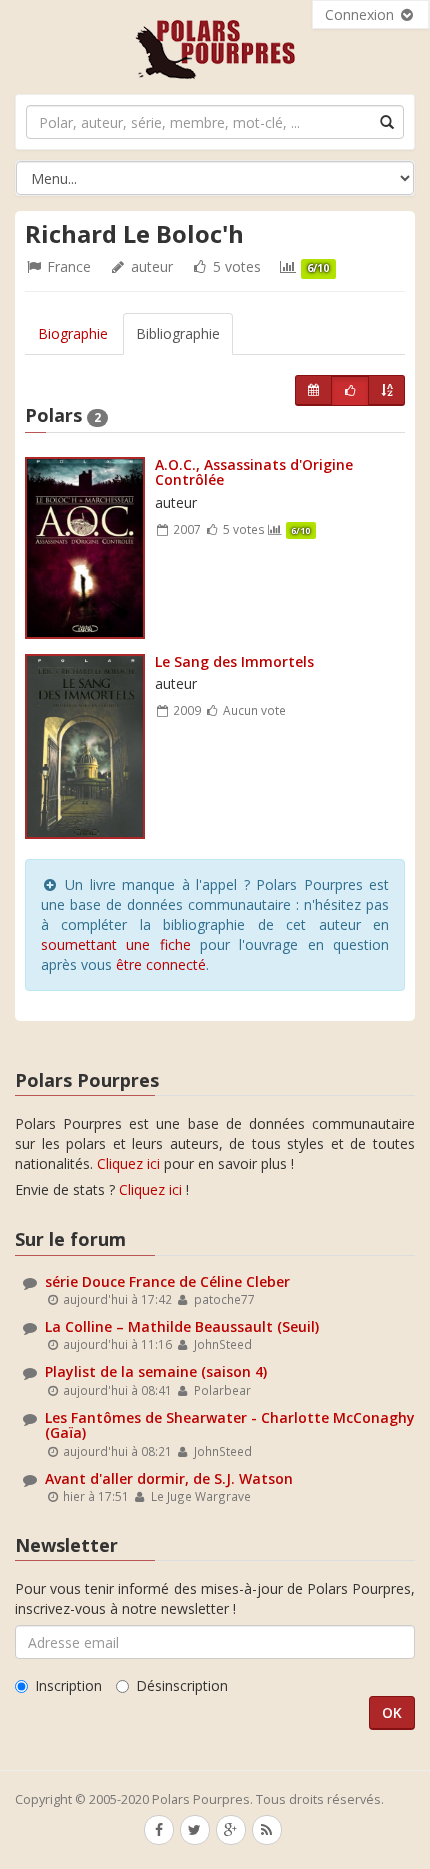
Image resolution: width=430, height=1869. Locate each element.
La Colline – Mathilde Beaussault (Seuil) (182, 1326)
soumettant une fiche (116, 944)
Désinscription (182, 1685)
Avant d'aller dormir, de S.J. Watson (169, 1478)
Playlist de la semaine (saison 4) (156, 1371)
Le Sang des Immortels (234, 661)
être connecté (161, 964)
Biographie (73, 333)
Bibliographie (178, 333)
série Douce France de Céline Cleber (167, 1281)
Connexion (361, 14)
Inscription (68, 1685)
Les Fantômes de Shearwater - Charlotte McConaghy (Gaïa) (230, 1425)
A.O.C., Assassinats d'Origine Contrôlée (254, 472)
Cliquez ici (128, 1163)
